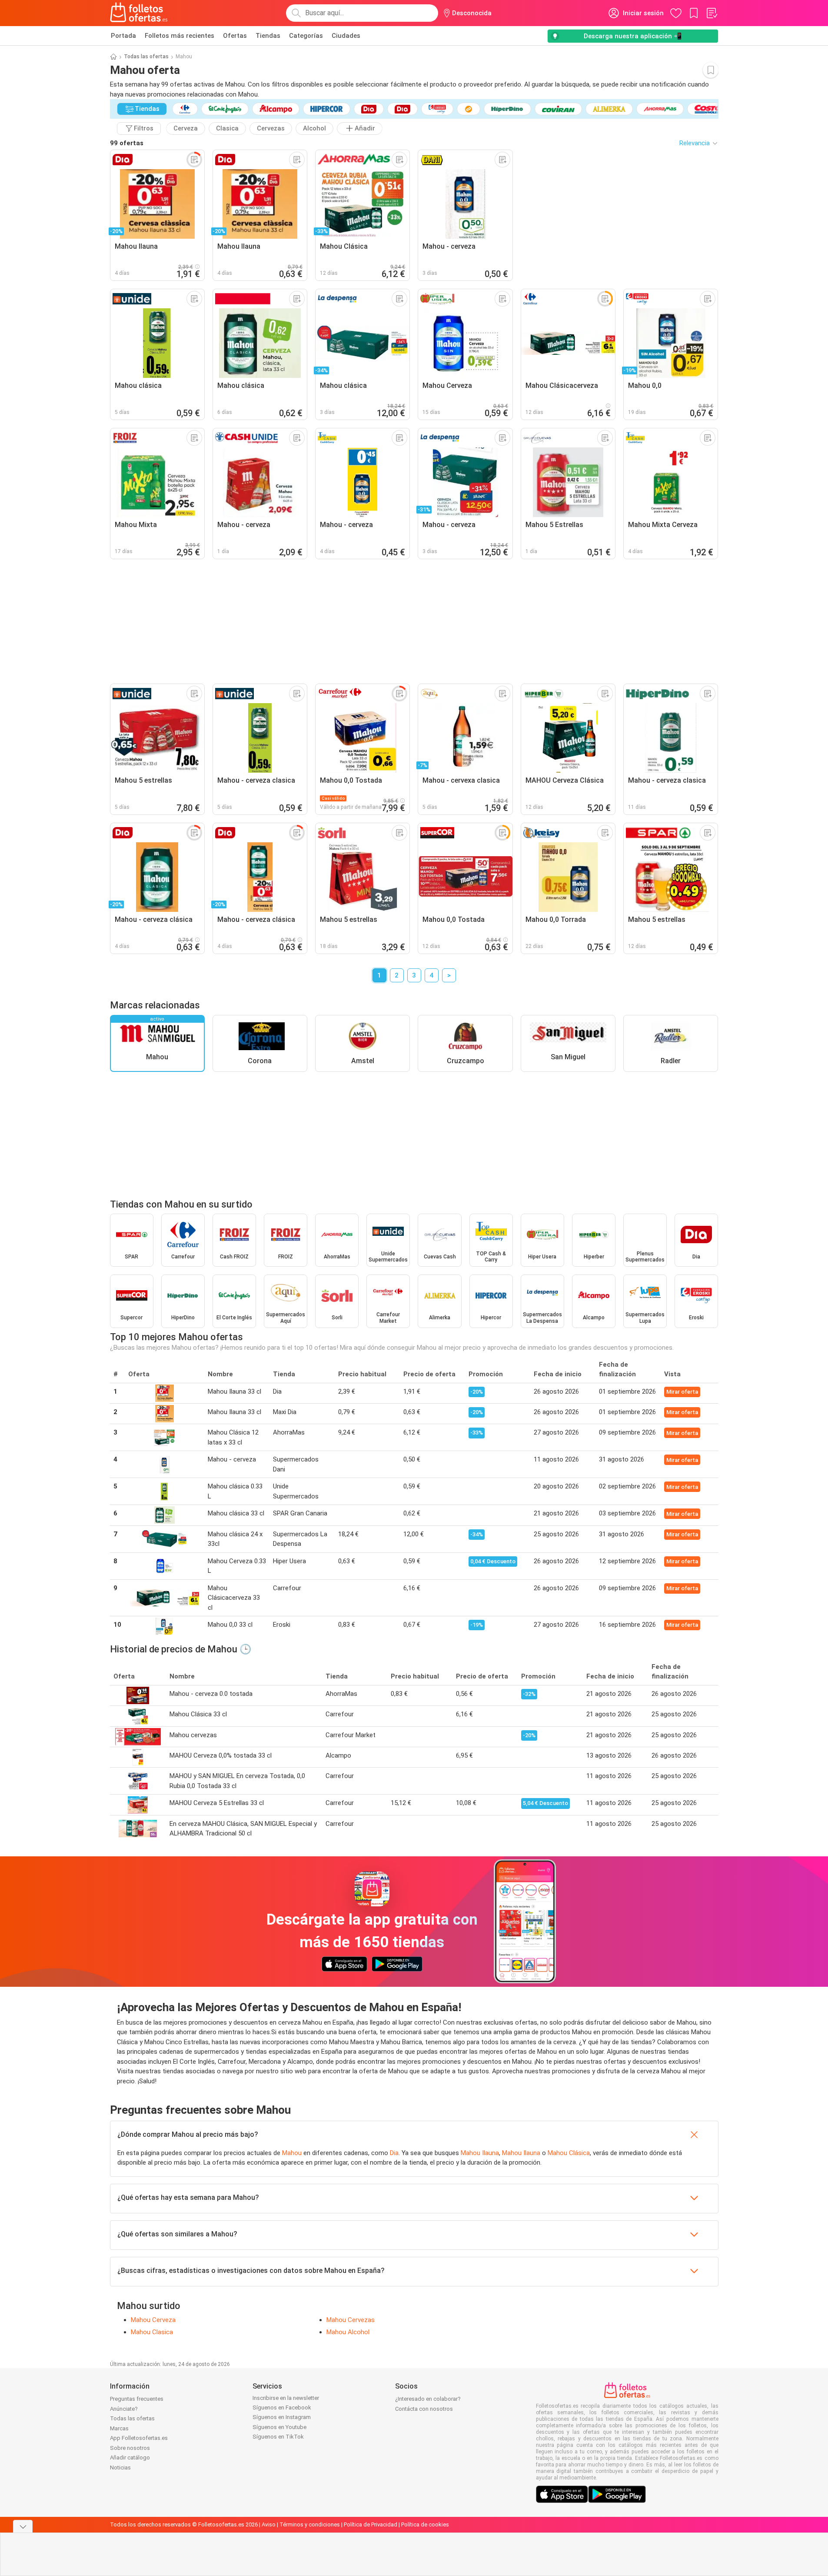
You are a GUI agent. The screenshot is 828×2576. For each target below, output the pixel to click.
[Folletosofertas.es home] (139, 13)
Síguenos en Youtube (279, 2427)
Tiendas (268, 36)
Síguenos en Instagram (282, 2417)
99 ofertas (127, 143)
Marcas (119, 2428)
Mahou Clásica (569, 2153)
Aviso (269, 2524)
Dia (394, 2153)
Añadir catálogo (130, 2458)
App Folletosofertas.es (139, 2438)
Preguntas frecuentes (137, 2399)
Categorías (306, 36)
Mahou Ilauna (480, 2153)
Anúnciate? (124, 2409)
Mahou (292, 2153)
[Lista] (712, 13)
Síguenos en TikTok (278, 2437)
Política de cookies (425, 2524)
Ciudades (346, 36)
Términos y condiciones (310, 2524)
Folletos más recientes (180, 36)
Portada (123, 36)
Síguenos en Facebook (282, 2407)
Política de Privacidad (371, 2524)
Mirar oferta (682, 1392)
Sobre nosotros (130, 2448)
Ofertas (235, 36)
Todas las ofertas (146, 57)
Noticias (120, 2468)
